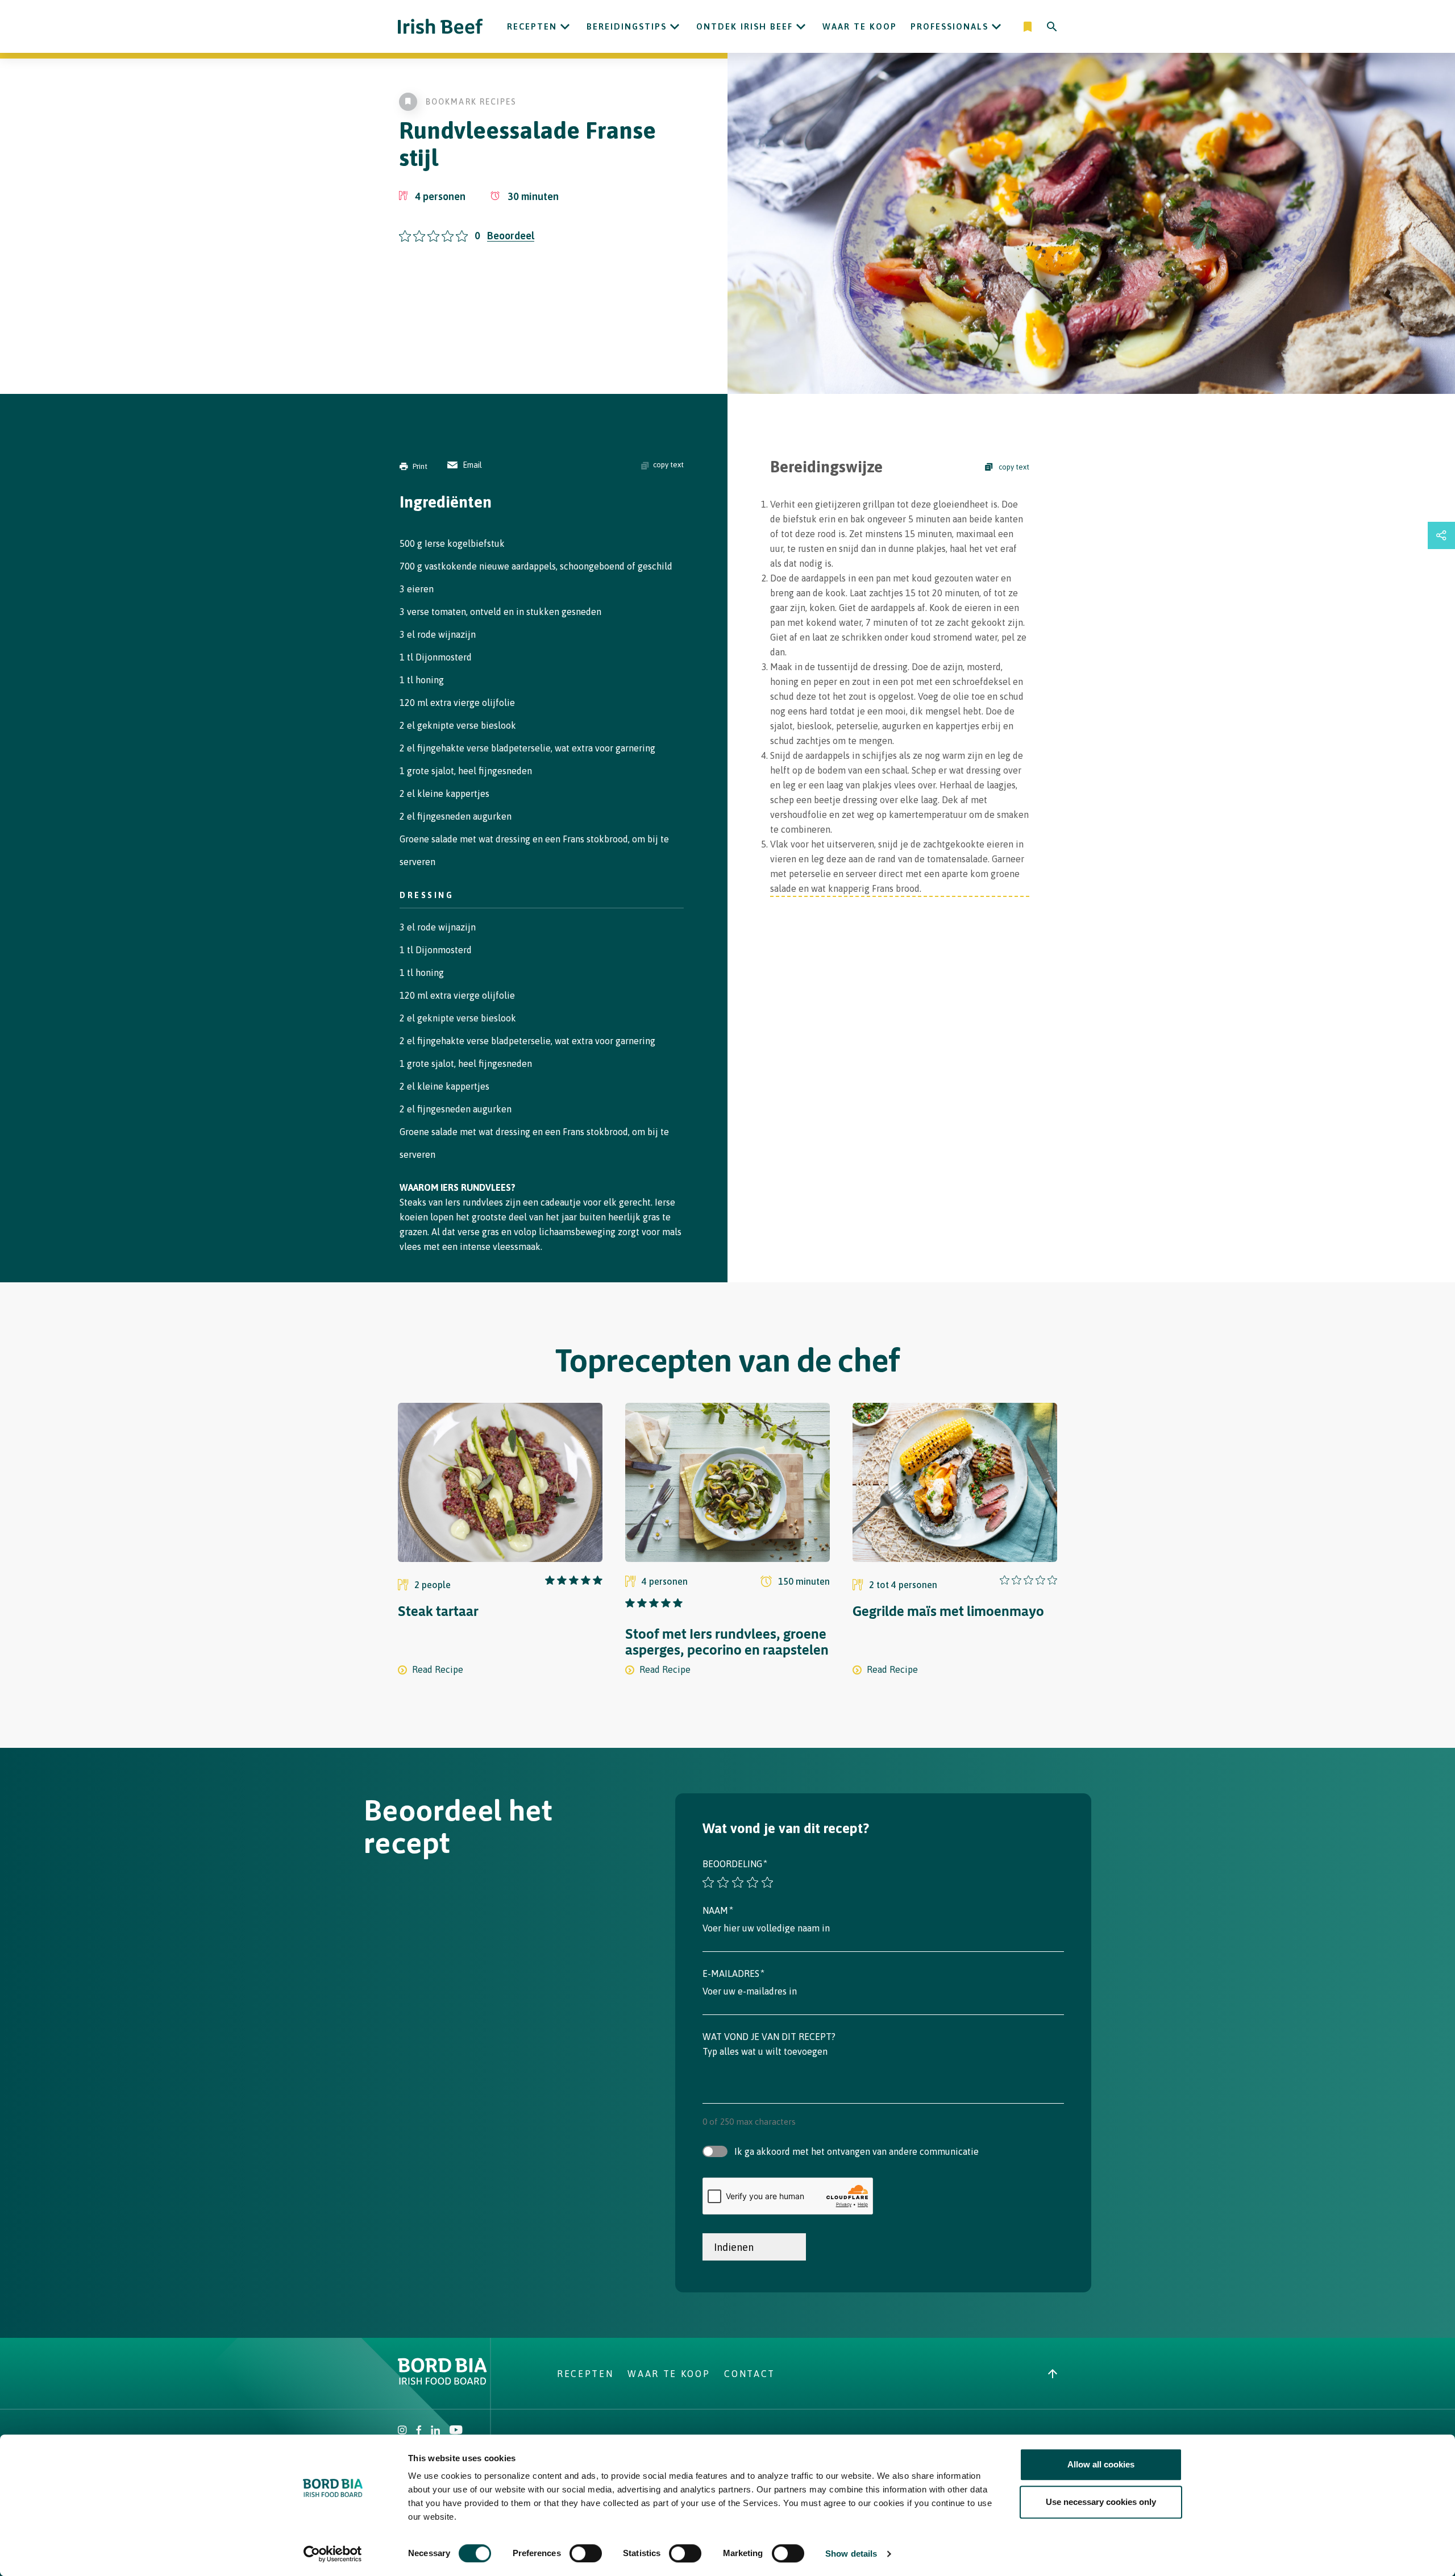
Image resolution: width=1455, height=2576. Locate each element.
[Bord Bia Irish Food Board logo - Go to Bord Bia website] (442, 2382)
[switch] (586, 2553)
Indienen (734, 2247)
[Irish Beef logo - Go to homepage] (440, 26)
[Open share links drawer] (1441, 535)
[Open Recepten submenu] (565, 27)
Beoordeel (511, 236)
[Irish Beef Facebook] (419, 2431)
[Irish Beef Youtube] (456, 2431)
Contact (750, 2374)
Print (420, 466)
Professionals (949, 26)
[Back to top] (1053, 2374)
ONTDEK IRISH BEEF (745, 26)
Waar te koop (860, 26)
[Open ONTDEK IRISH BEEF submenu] (801, 27)
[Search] (1052, 27)
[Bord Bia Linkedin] (435, 2431)
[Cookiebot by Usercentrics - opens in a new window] (333, 2554)
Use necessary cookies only (1101, 2502)
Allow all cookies (1101, 2464)
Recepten (532, 26)
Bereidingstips (627, 26)
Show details (851, 2554)
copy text (668, 465)
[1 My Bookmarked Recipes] (1028, 27)
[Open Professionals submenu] (996, 27)
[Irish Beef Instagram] (402, 2431)
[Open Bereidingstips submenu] (675, 27)
